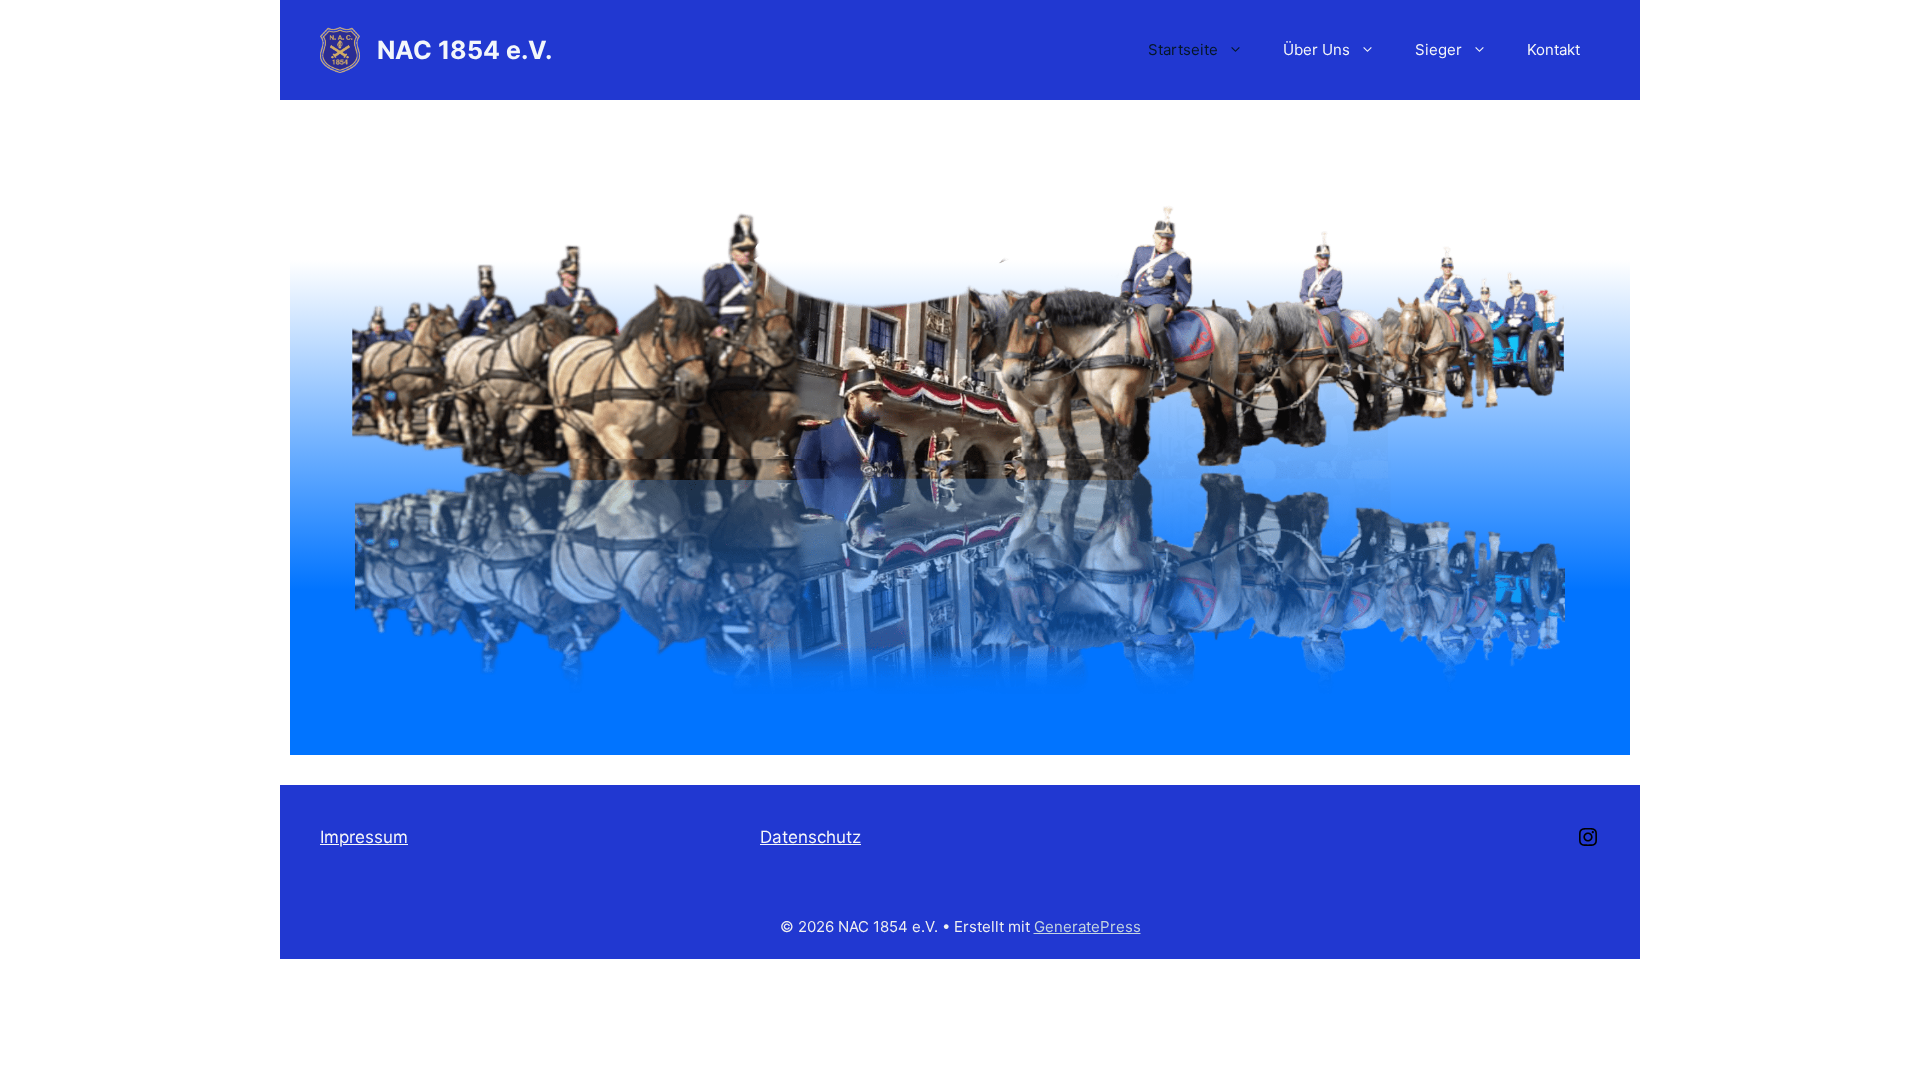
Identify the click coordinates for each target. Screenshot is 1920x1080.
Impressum (364, 837)
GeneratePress (1087, 926)
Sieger (1438, 49)
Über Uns (1316, 49)
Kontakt (1553, 49)
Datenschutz (810, 837)
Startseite (1183, 49)
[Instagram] (1588, 843)
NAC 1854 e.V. (464, 50)
